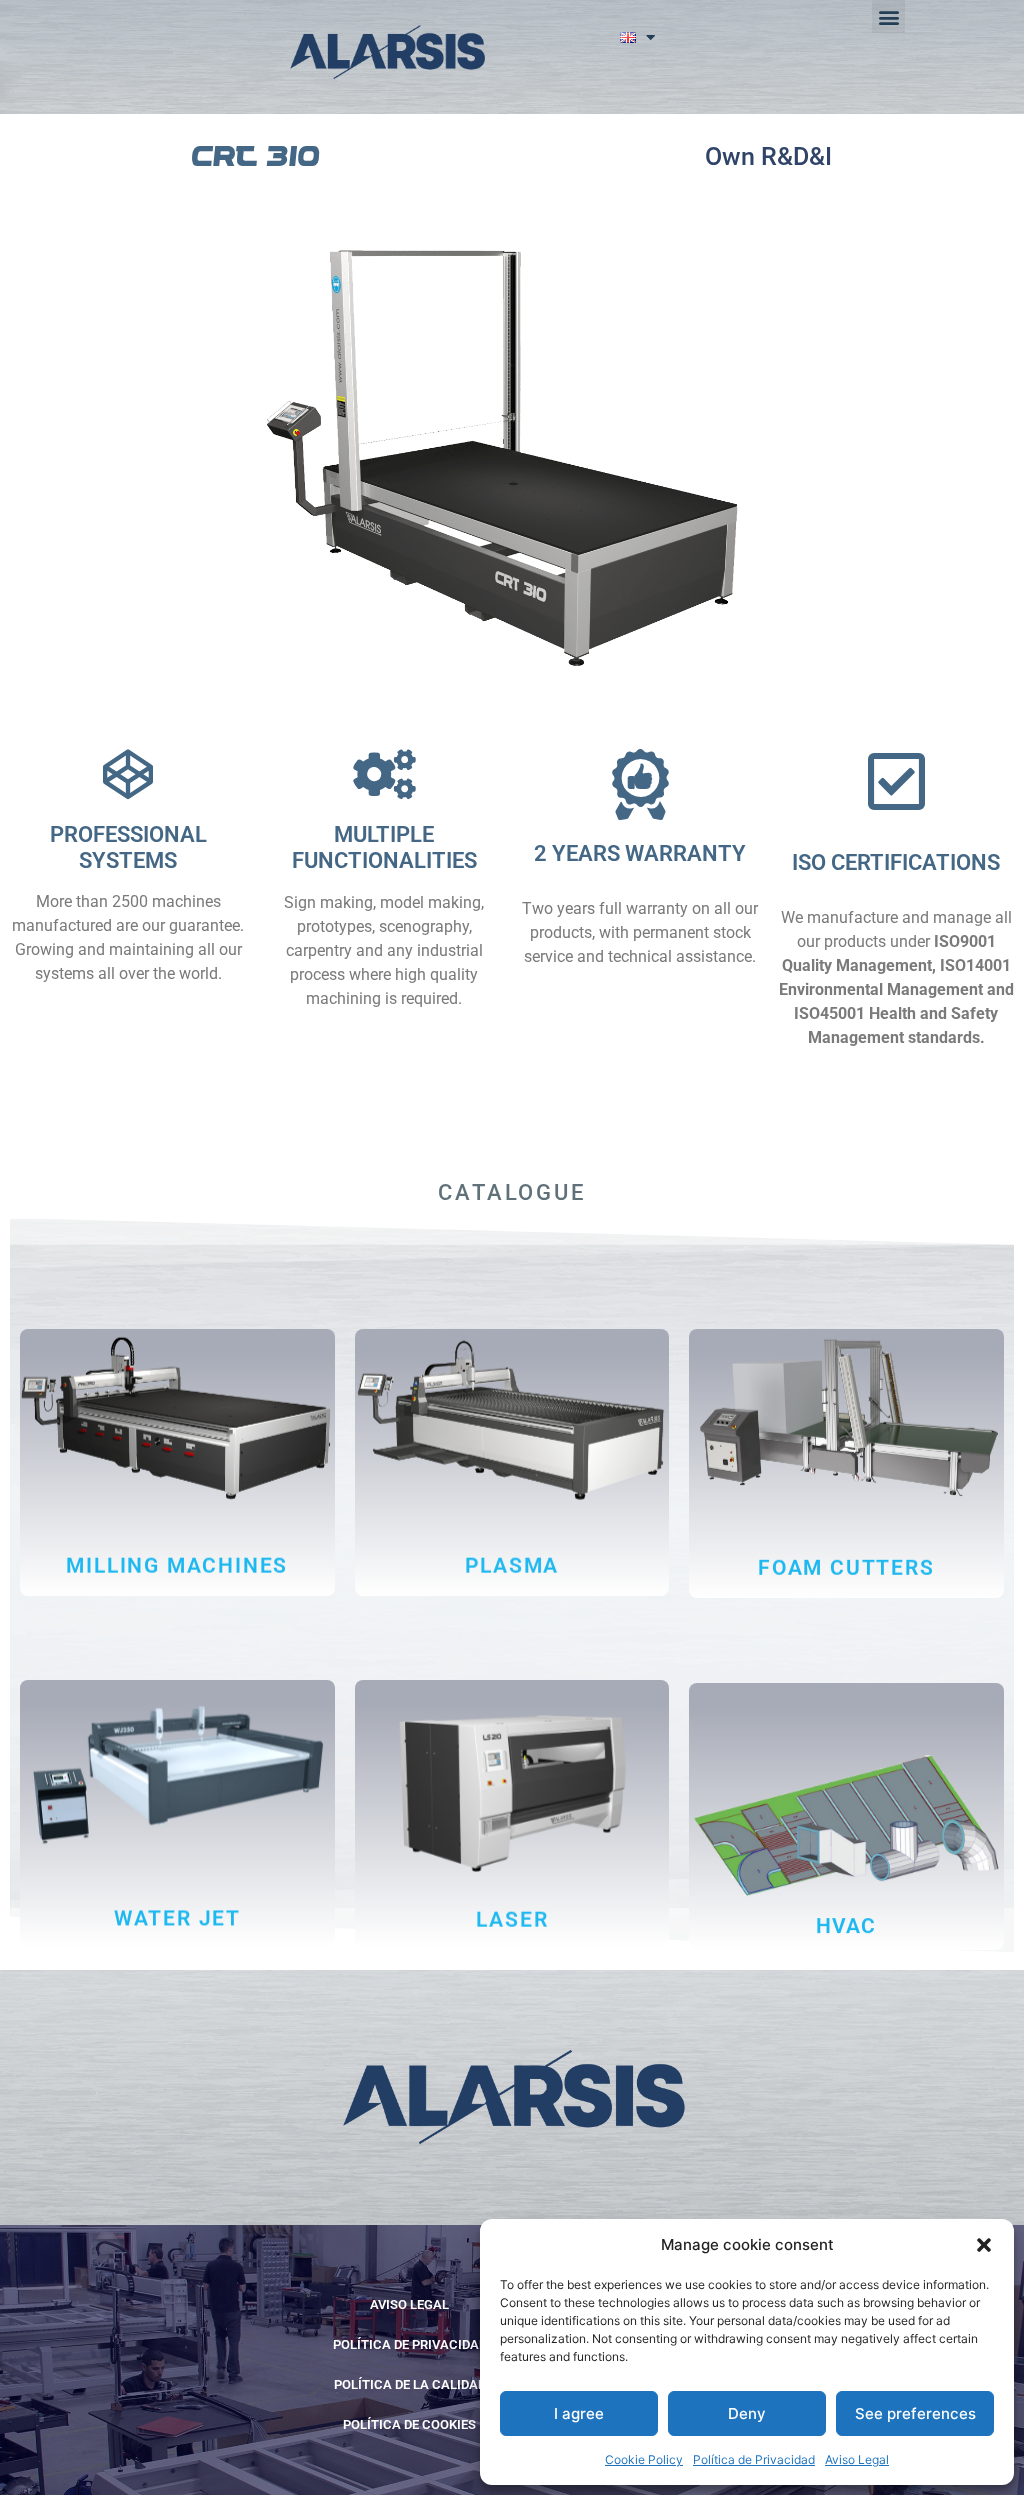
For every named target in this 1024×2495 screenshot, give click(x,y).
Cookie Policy (644, 2459)
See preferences (915, 2413)
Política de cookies (409, 2424)
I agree (579, 2413)
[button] (984, 2245)
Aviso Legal (857, 2459)
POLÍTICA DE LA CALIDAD (410, 2384)
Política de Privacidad (754, 2459)
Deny (747, 2413)
